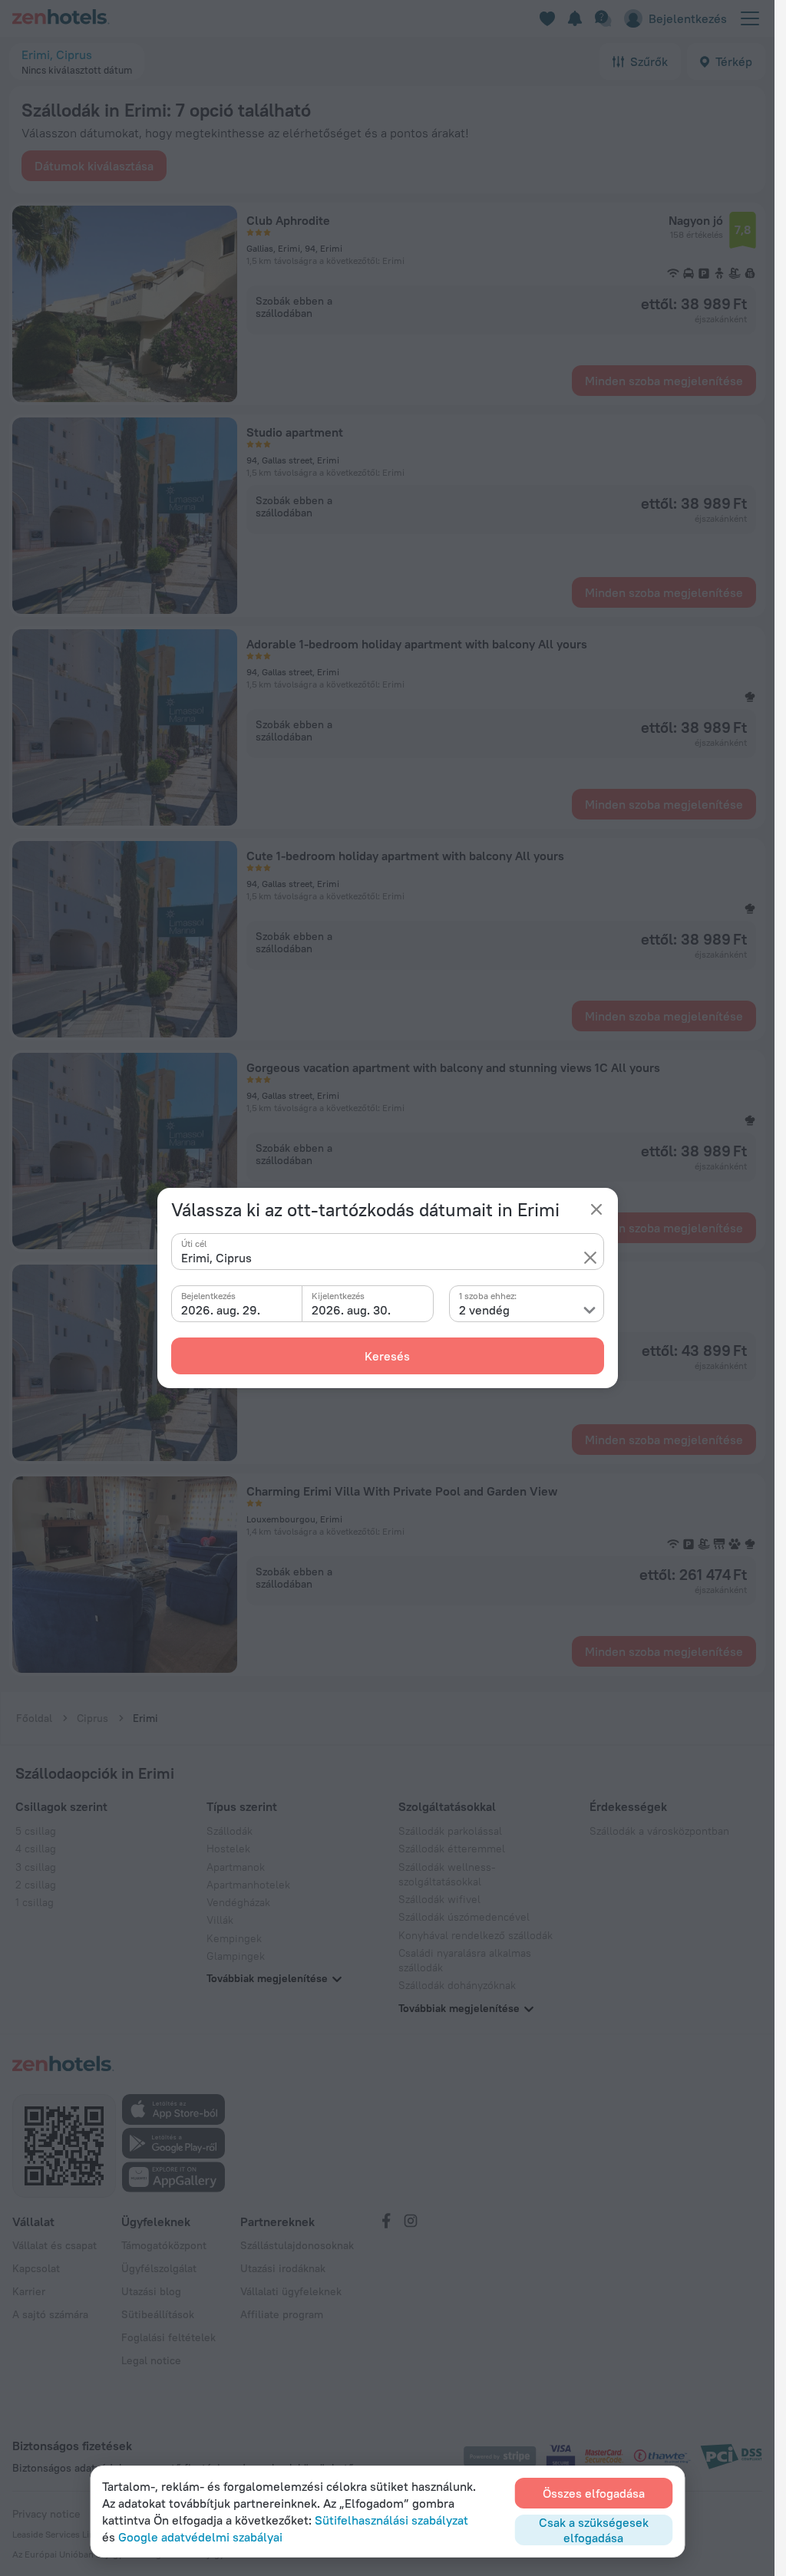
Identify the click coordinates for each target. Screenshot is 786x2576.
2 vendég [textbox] (484, 1310)
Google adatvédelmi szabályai (200, 2537)
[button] (590, 1258)
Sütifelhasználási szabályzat (391, 2520)
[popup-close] (596, 1209)
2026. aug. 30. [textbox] (351, 1310)
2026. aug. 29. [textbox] (221, 1310)
